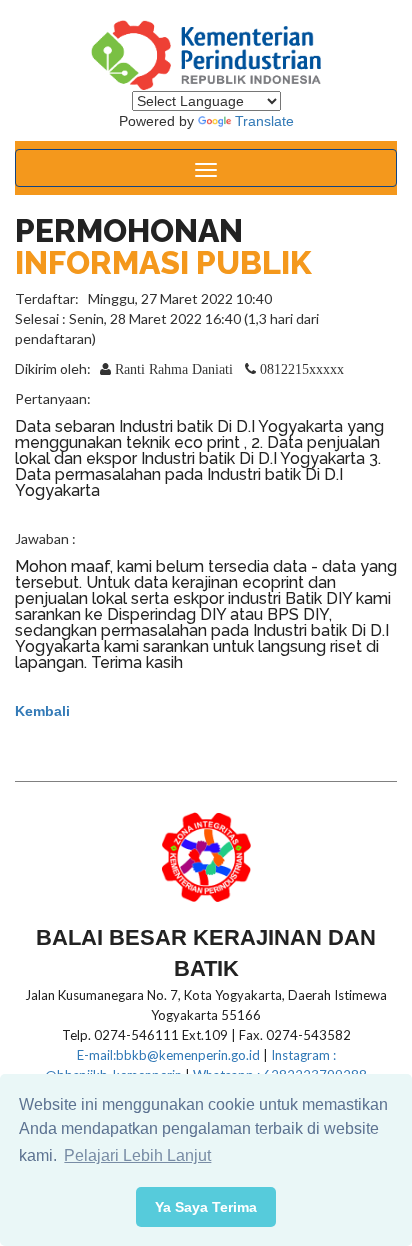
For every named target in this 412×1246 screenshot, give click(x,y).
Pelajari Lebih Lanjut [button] (137, 1155)
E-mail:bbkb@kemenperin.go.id (168, 1055)
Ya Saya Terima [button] (206, 1207)
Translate (264, 121)
